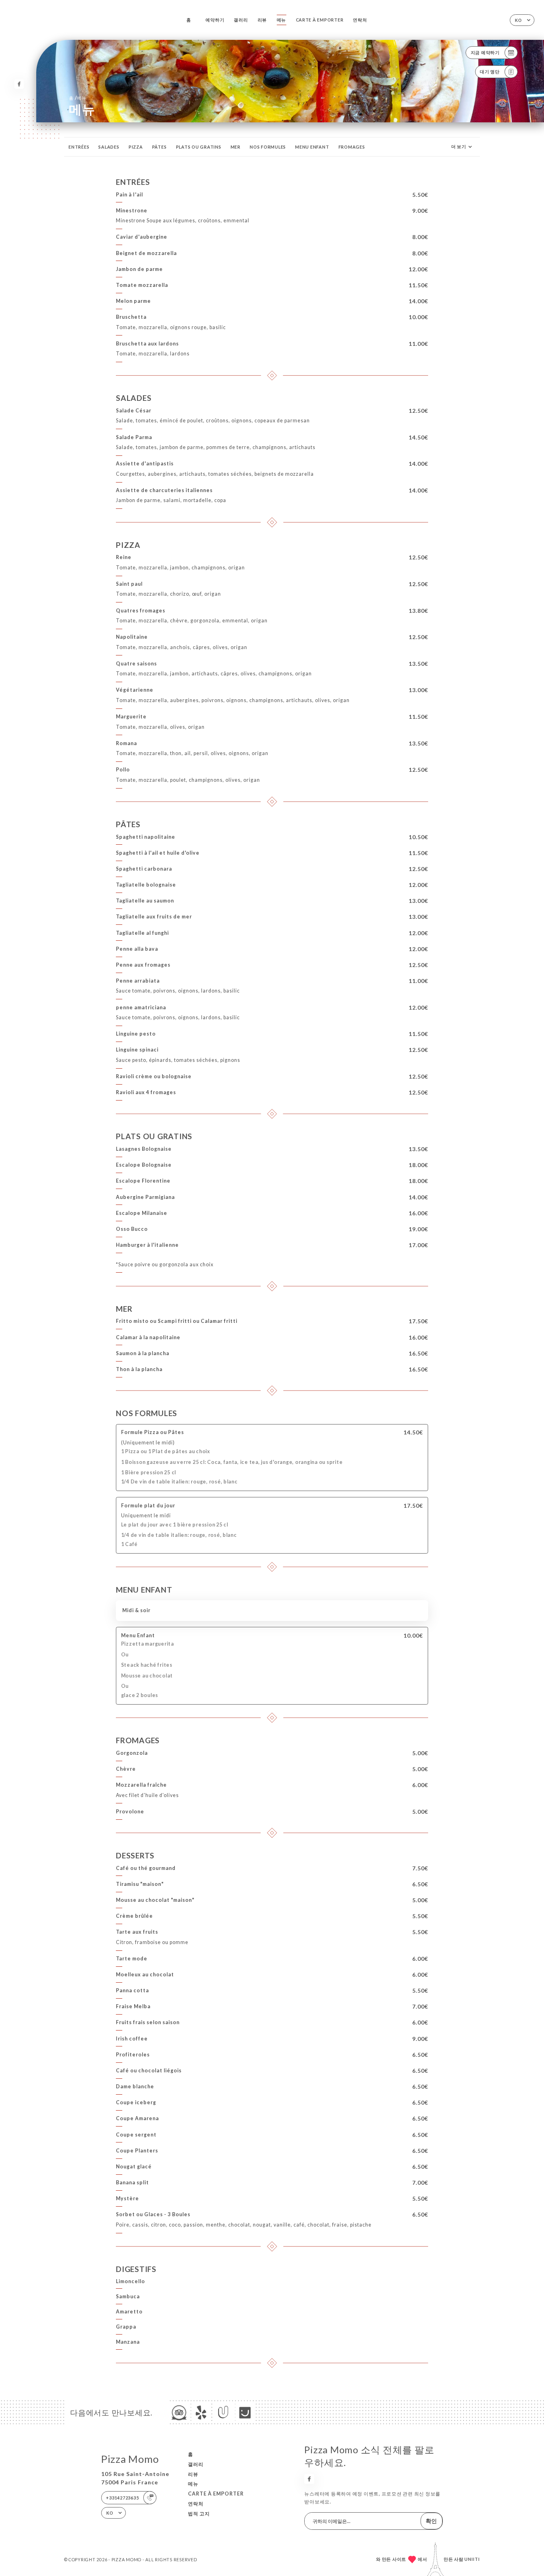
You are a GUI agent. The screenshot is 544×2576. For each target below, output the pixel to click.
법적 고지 (199, 2514)
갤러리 (241, 20)
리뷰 (262, 20)
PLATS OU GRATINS (199, 147)
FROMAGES (352, 147)
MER (236, 147)
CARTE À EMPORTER (320, 20)
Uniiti (472, 2559)
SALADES (109, 147)
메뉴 (282, 20)
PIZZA (136, 147)
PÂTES (159, 147)
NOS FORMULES (268, 147)
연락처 (360, 20)
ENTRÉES (79, 147)
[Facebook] (19, 84)
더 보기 (459, 146)
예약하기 (215, 20)
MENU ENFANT (312, 147)
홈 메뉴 (78, 98)
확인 (431, 2521)
